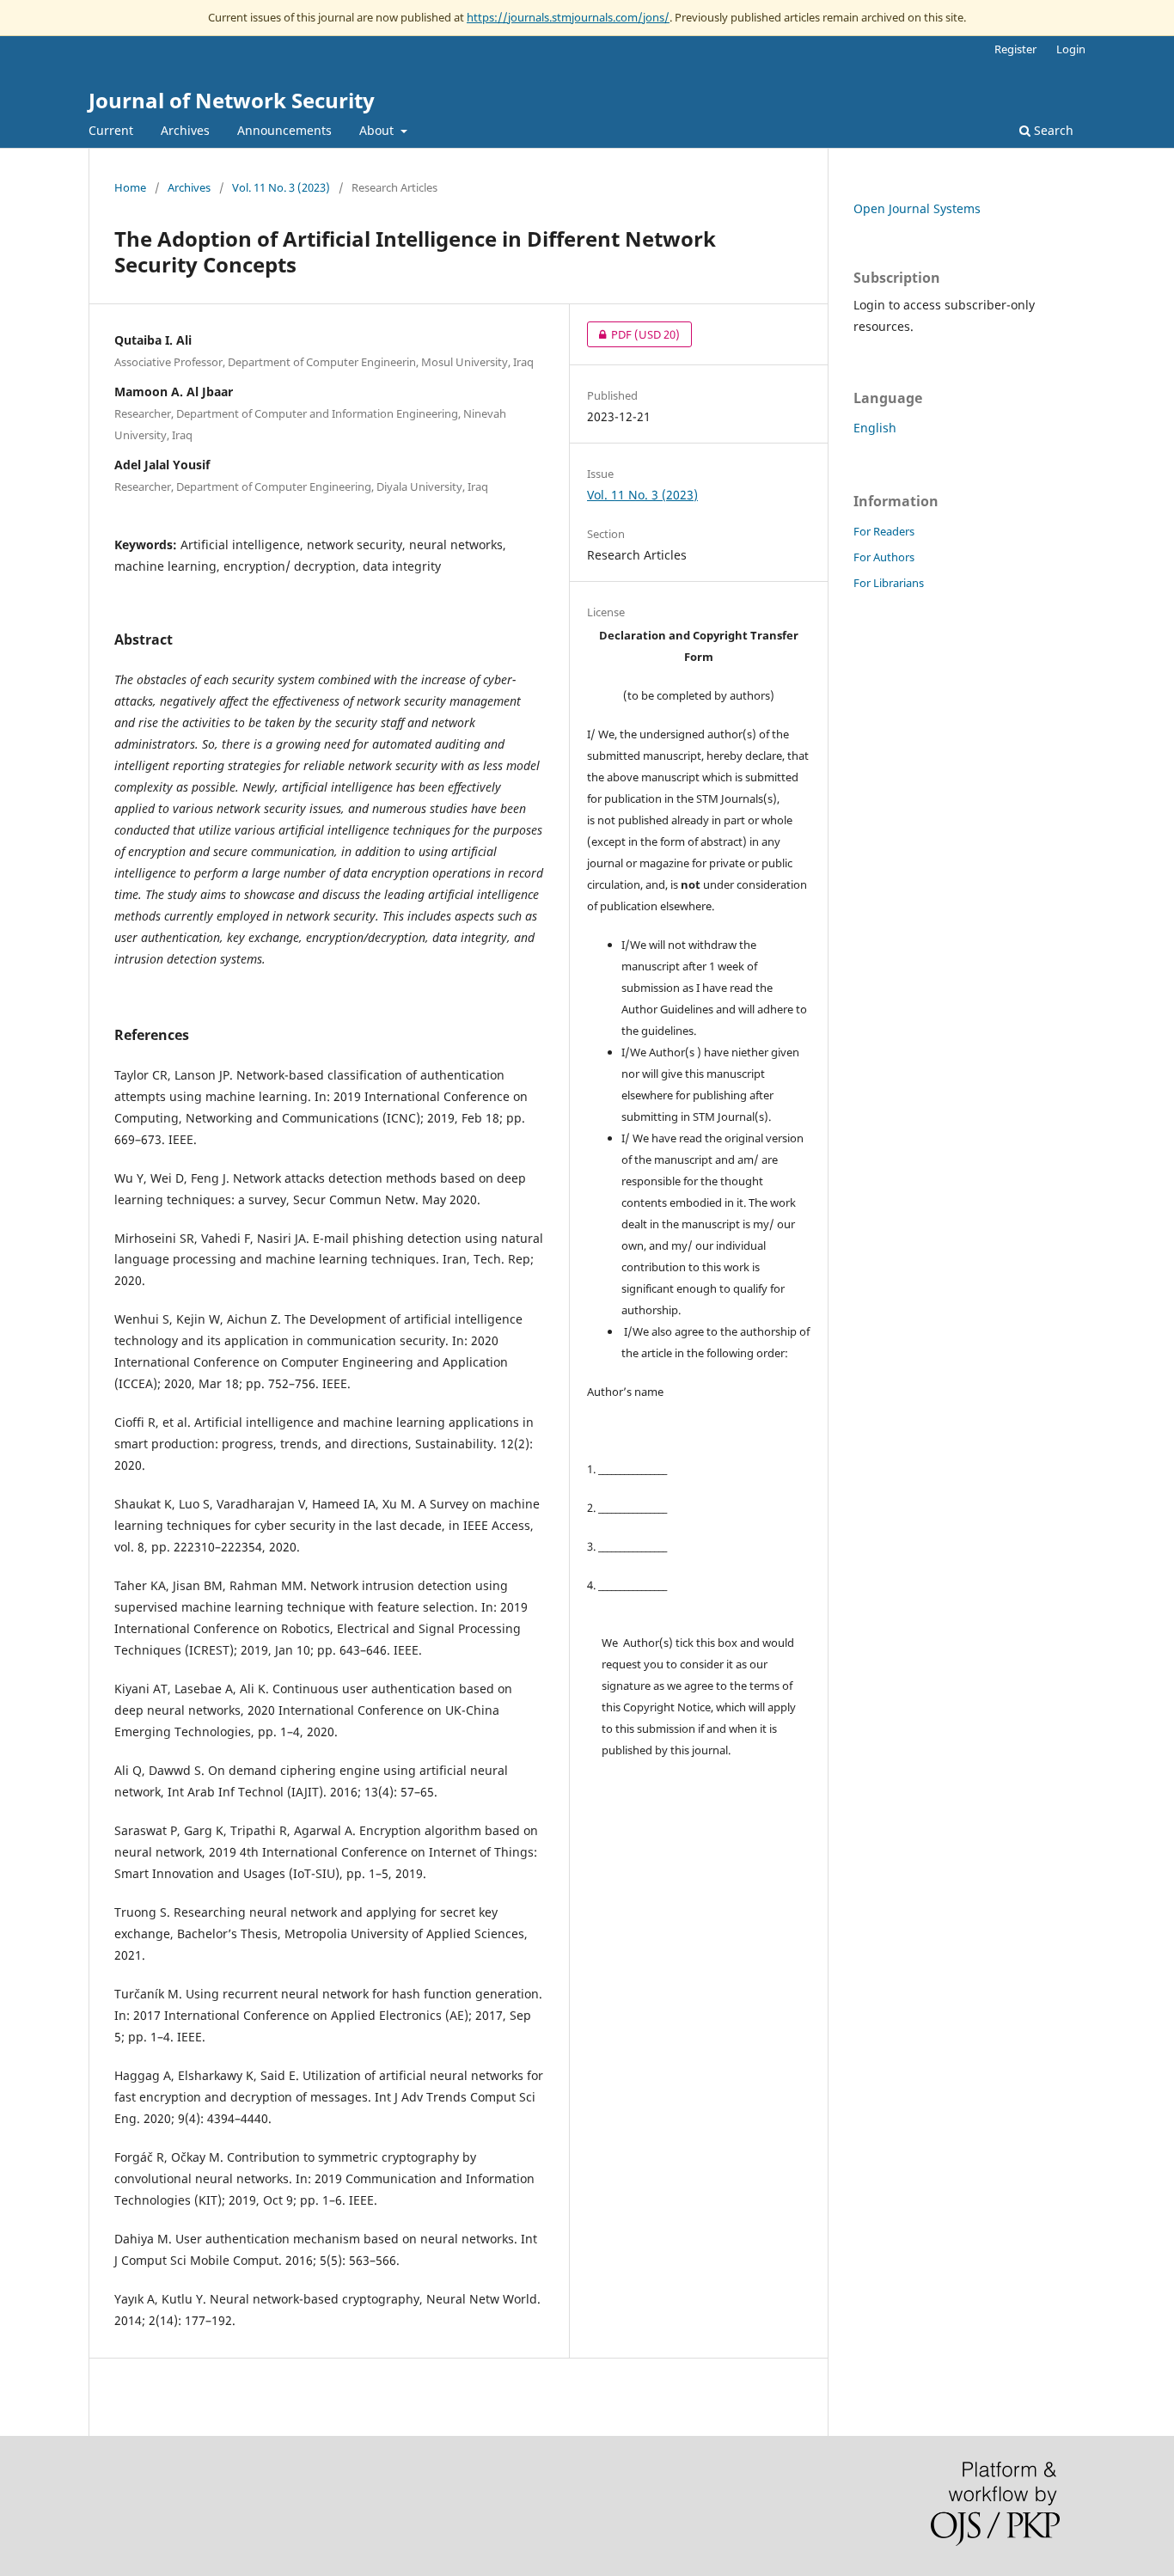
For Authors (884, 557)
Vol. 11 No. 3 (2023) (281, 187)
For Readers (884, 531)
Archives (185, 130)
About (378, 130)
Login (1071, 49)
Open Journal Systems (917, 208)
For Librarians (889, 583)
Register (1015, 49)
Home (130, 187)
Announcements (284, 130)
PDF (633, 334)
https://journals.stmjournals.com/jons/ (568, 17)
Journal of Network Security (232, 100)
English (875, 428)
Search (1052, 130)
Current (111, 130)
